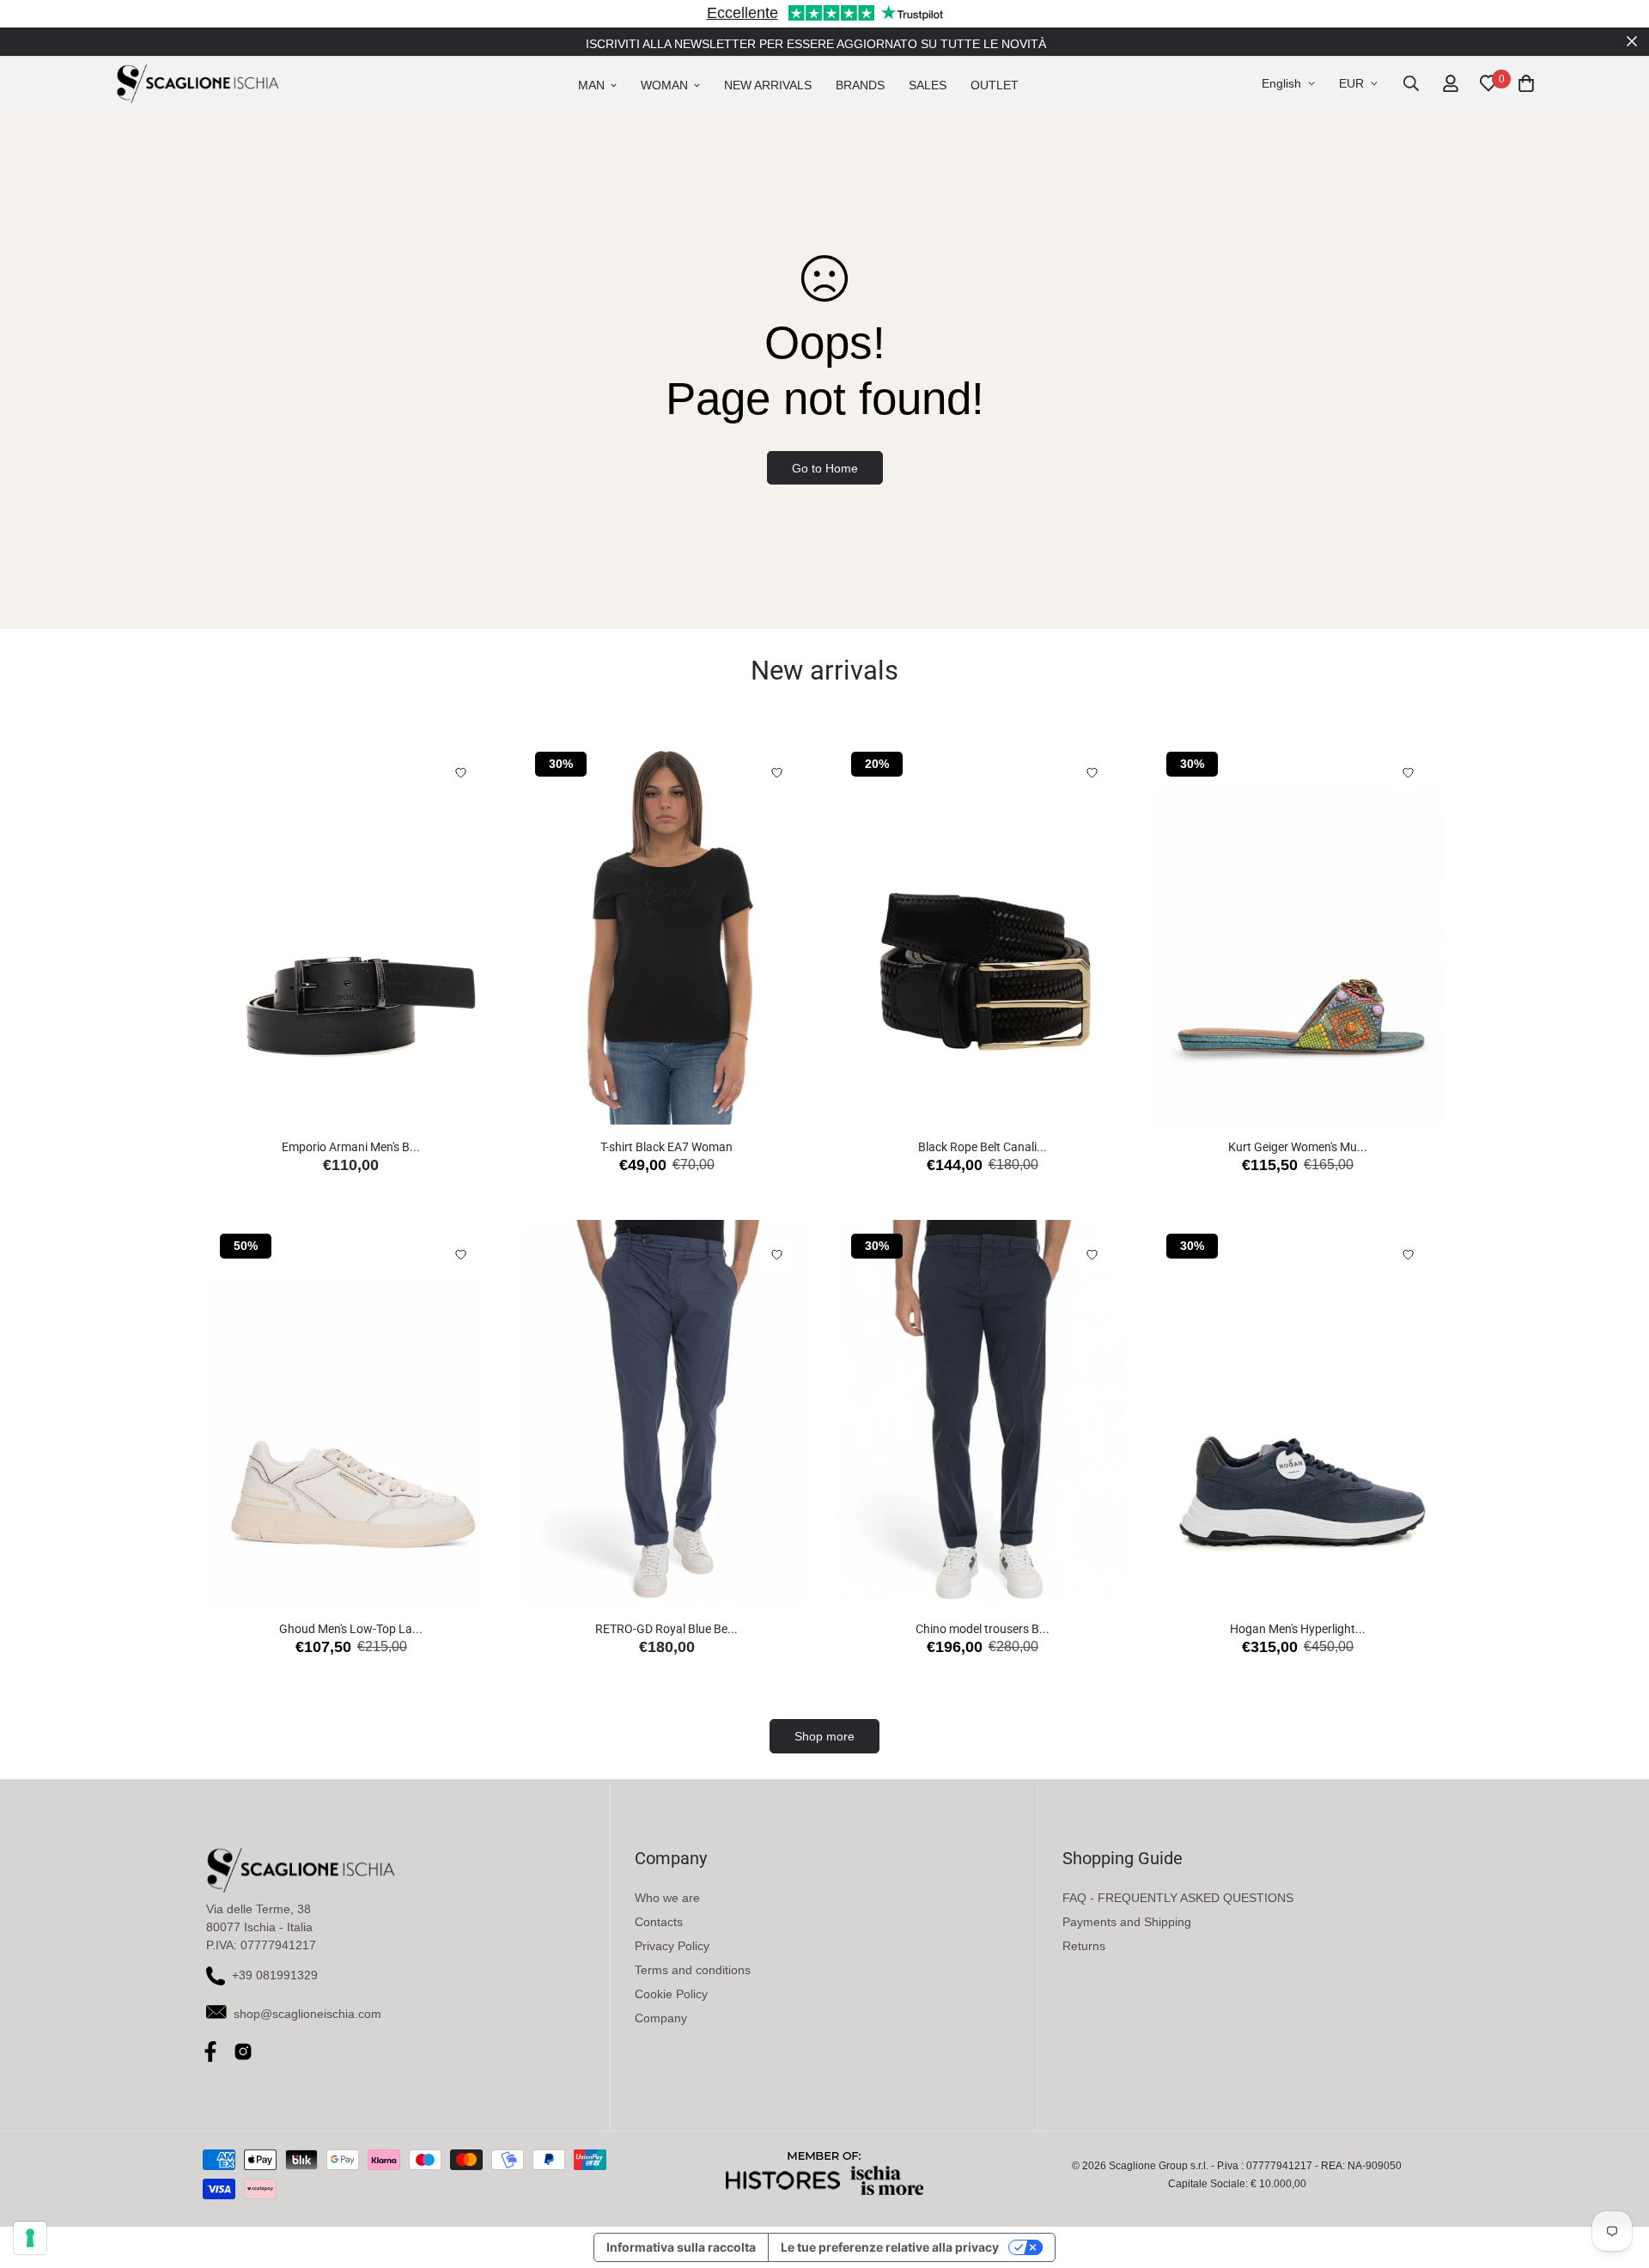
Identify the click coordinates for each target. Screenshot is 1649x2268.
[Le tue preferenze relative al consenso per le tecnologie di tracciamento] (30, 2238)
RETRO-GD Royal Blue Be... (666, 1629)
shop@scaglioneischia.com (307, 2014)
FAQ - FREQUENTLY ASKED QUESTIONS (1178, 1898)
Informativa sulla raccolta (681, 2247)
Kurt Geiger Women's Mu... (1298, 1147)
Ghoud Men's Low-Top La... (351, 1629)
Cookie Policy (671, 1994)
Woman (664, 85)
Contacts (659, 1922)
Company (661, 2018)
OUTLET (995, 85)
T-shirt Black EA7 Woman (666, 1147)
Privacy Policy (672, 1946)
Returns (1084, 1946)
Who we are (667, 1898)
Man (591, 85)
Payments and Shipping (1127, 1922)
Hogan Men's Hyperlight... (1298, 1629)
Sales (928, 85)
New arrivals (768, 85)
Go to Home (825, 468)
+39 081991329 (275, 1975)
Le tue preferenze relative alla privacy (890, 2247)
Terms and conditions (693, 1970)
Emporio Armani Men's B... (351, 1147)
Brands (860, 85)
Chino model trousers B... (983, 1629)
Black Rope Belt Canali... (983, 1147)
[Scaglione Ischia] (198, 83)
